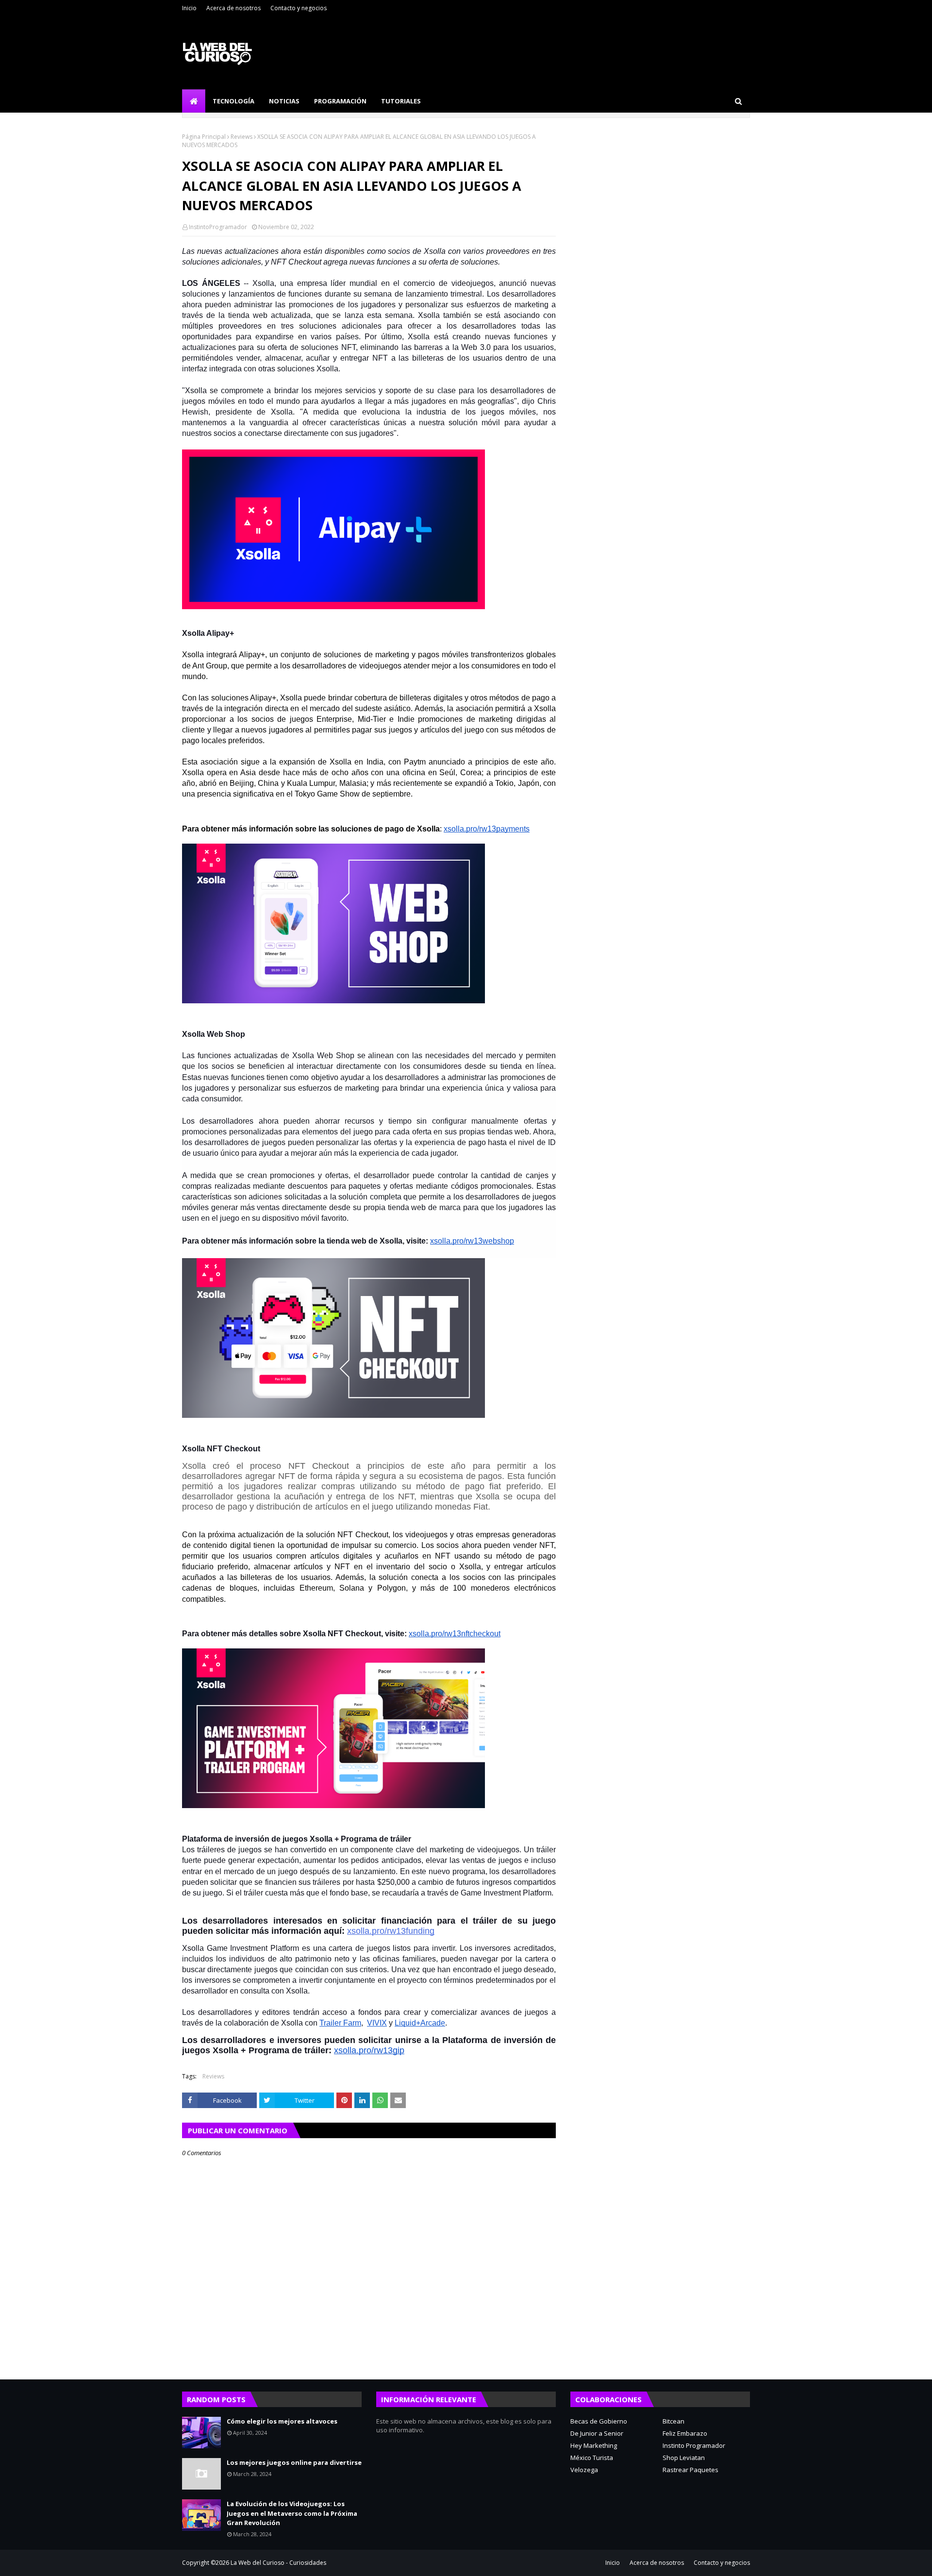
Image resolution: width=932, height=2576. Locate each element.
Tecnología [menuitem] (233, 101)
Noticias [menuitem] (284, 101)
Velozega (584, 2470)
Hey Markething (594, 2445)
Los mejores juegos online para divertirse (294, 2462)
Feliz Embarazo (685, 2433)
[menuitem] (194, 101)
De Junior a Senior (597, 2433)
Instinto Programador (694, 2445)
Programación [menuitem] (340, 101)
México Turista (592, 2458)
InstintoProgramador (218, 227)
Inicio (189, 8)
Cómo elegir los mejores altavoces (282, 2421)
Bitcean (674, 2421)
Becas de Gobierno (599, 2421)
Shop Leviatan (684, 2458)
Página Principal (204, 137)
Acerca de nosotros (233, 8)
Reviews (241, 137)
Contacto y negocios (299, 8)
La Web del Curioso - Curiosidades (278, 2563)
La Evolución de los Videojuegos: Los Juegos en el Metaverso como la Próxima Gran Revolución (292, 2513)
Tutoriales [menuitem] (401, 101)
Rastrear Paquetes (691, 2470)
